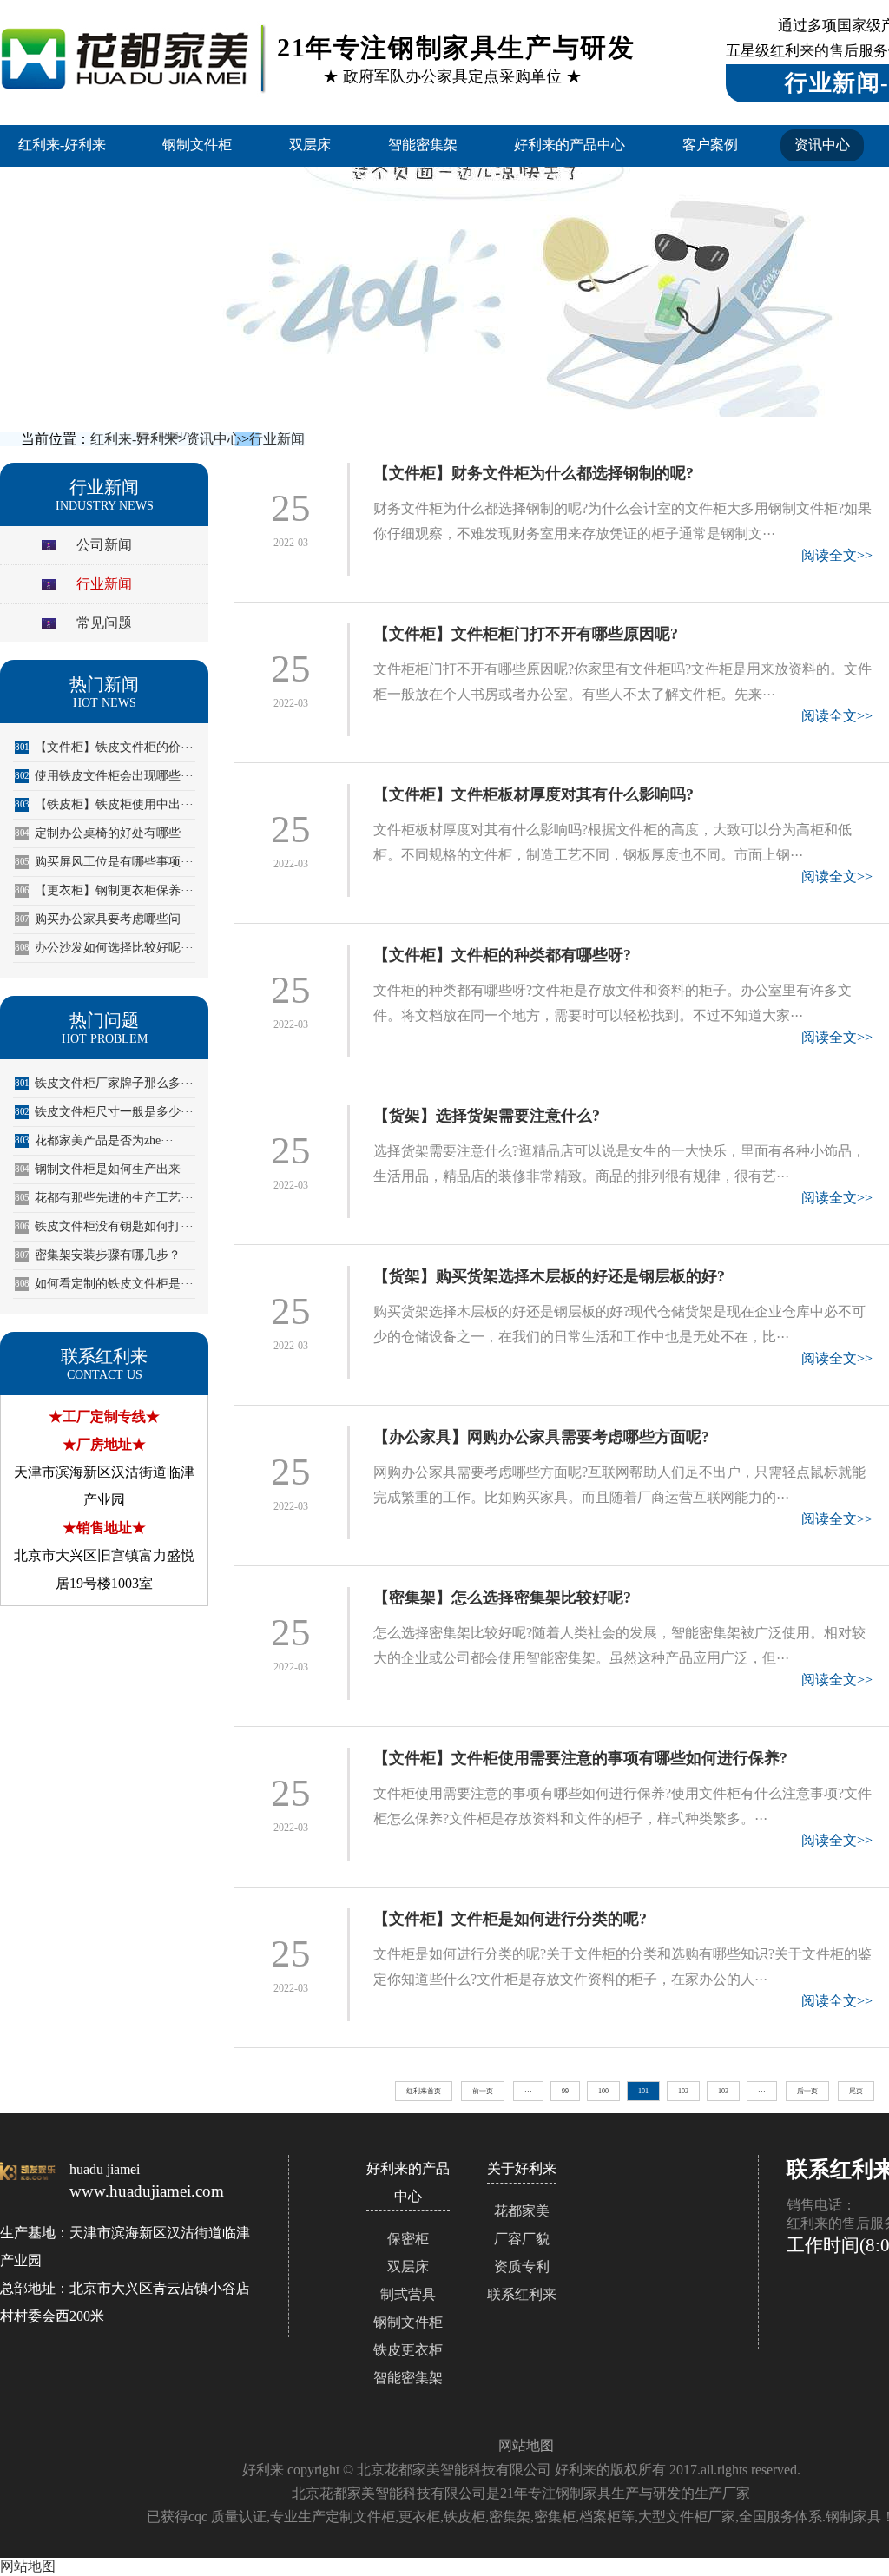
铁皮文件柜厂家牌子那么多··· (104, 1083)
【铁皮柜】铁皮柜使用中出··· (104, 804)
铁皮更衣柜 (408, 2350)
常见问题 (104, 623)
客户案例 (710, 145)
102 (683, 2091)
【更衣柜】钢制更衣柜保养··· (104, 890)
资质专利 (522, 2266)
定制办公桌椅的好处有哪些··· (104, 833)
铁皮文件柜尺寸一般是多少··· (104, 1112)
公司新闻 (104, 545)
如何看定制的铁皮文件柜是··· (104, 1284)
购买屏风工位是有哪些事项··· (104, 862)
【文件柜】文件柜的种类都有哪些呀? (502, 955)
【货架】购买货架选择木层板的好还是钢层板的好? (549, 1276)
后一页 (807, 2091)
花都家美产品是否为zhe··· (94, 1140)
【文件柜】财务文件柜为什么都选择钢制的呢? (533, 473)
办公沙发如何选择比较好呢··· (104, 948)
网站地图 (526, 2445)
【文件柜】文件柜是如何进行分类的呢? (510, 1919)
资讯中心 (822, 145)
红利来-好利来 (62, 145)
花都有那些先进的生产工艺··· (104, 1198)
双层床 (310, 145)
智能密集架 (423, 145)
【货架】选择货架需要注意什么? (487, 1116)
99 (565, 2091)
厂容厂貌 (522, 2239)
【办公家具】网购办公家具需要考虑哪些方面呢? (541, 1437)
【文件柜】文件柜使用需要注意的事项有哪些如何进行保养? (580, 1758)
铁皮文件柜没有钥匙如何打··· (104, 1226)
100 (603, 2091)
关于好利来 (522, 2168)
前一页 (483, 2091)
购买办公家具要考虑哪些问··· (104, 919)
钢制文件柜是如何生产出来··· (104, 1169)
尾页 (856, 2091)
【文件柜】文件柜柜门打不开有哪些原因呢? (526, 634)
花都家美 (522, 2211)
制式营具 (408, 2294)
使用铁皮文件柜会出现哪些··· (104, 776)
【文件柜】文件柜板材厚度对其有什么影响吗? (533, 794)
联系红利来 (522, 2294)
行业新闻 (277, 439)
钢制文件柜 (197, 145)
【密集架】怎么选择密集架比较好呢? (502, 1598)
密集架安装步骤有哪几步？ (98, 1255)
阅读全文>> (837, 555)
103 (723, 2091)
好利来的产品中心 (570, 145)
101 (643, 2091)
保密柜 (408, 2239)
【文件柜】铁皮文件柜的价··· (104, 747)
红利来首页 (424, 2091)
